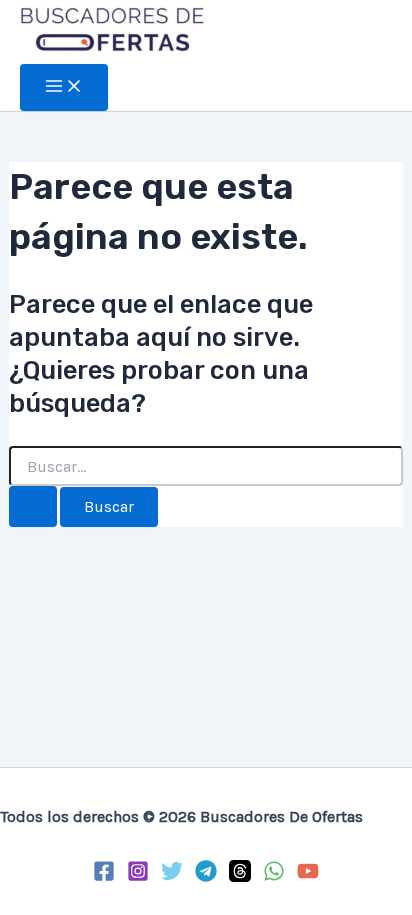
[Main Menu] (64, 87)
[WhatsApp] (274, 876)
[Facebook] (104, 876)
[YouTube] (308, 876)
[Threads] (240, 876)
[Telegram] (206, 876)
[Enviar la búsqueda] (33, 506)
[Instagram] (138, 876)
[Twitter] (172, 876)
